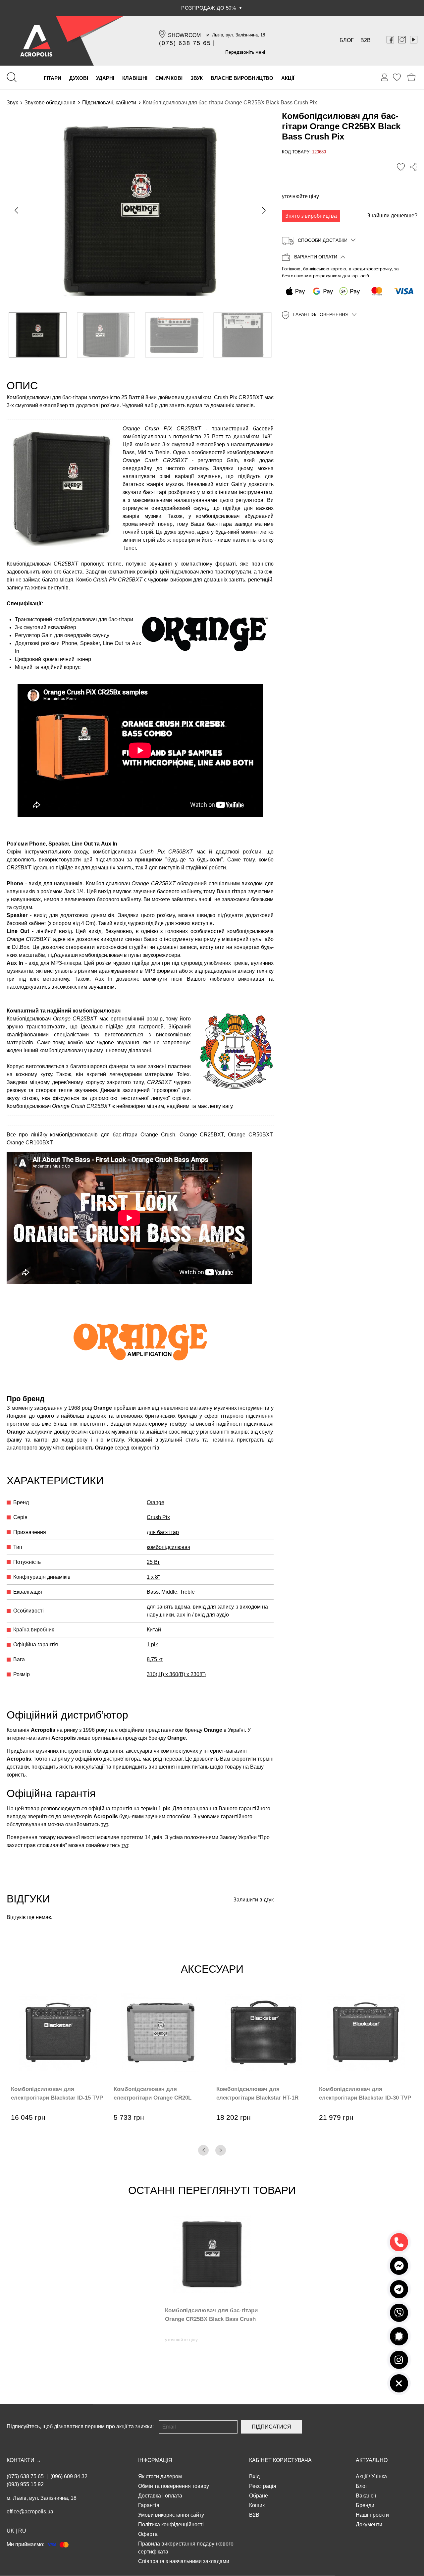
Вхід (254, 2476)
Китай (154, 1630)
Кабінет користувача (280, 2460)
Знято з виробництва (311, 216)
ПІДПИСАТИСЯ (271, 2427)
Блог (347, 40)
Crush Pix (158, 1517)
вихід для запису (213, 1607)
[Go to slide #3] (174, 335)
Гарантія (149, 2505)
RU (22, 2531)
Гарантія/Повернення (321, 315)
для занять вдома (168, 1607)
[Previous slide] (17, 210)
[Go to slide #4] (243, 335)
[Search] (12, 77)
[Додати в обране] (401, 167)
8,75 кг (155, 1659)
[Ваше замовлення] (385, 78)
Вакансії (366, 2496)
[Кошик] (412, 77)
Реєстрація (263, 2486)
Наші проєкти (372, 2515)
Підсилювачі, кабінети (109, 103)
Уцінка (379, 2476)
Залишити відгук (253, 1900)
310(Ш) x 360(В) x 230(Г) (176, 1674)
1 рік (152, 1644)
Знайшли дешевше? (392, 216)
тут (104, 1824)
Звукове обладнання (50, 103)
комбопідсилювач (168, 1547)
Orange (156, 1502)
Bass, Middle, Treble (171, 1592)
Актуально (372, 2460)
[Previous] (203, 2150)
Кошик (257, 2505)
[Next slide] (263, 210)
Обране (259, 2496)
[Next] (221, 2150)
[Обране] (397, 77)
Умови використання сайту (171, 2515)
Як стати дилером (160, 2476)
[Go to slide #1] (38, 335)
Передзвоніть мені (245, 52)
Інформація (155, 2460)
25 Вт (153, 1562)
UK (10, 2531)
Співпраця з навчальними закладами (184, 2561)
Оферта (148, 2534)
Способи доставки (323, 240)
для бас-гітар (163, 1532)
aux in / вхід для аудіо (203, 1615)
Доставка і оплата (160, 2496)
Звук (12, 103)
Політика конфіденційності (171, 2524)
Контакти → (24, 2460)
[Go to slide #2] (106, 335)
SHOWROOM (184, 35)
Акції (362, 2476)
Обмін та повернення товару (174, 2486)
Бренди (365, 2505)
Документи (369, 2524)
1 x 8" (153, 1577)
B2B (366, 40)
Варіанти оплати (316, 257)
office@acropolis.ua (30, 2512)
